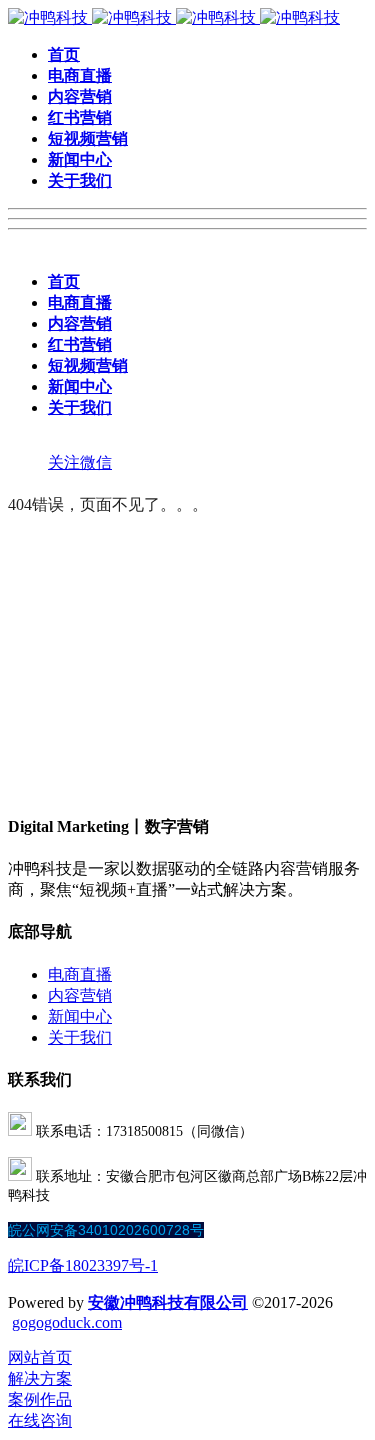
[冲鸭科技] (174, 17)
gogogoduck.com (67, 1322)
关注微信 (80, 462)
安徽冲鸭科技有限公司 (168, 1302)
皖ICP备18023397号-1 (83, 1265)
